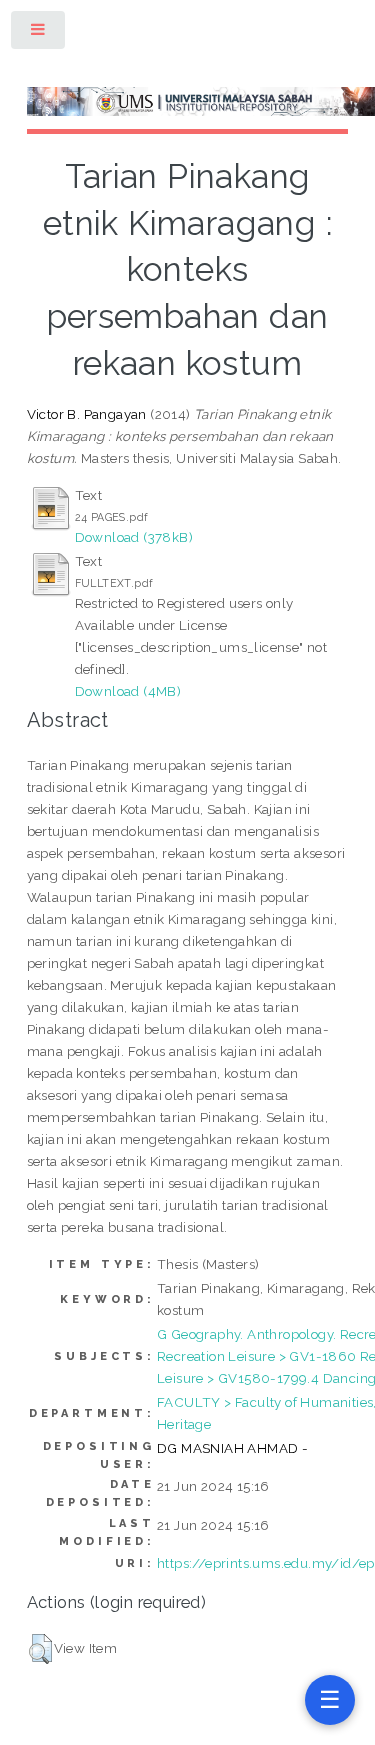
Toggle (39, 33)
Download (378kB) (134, 537)
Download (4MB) (128, 691)
